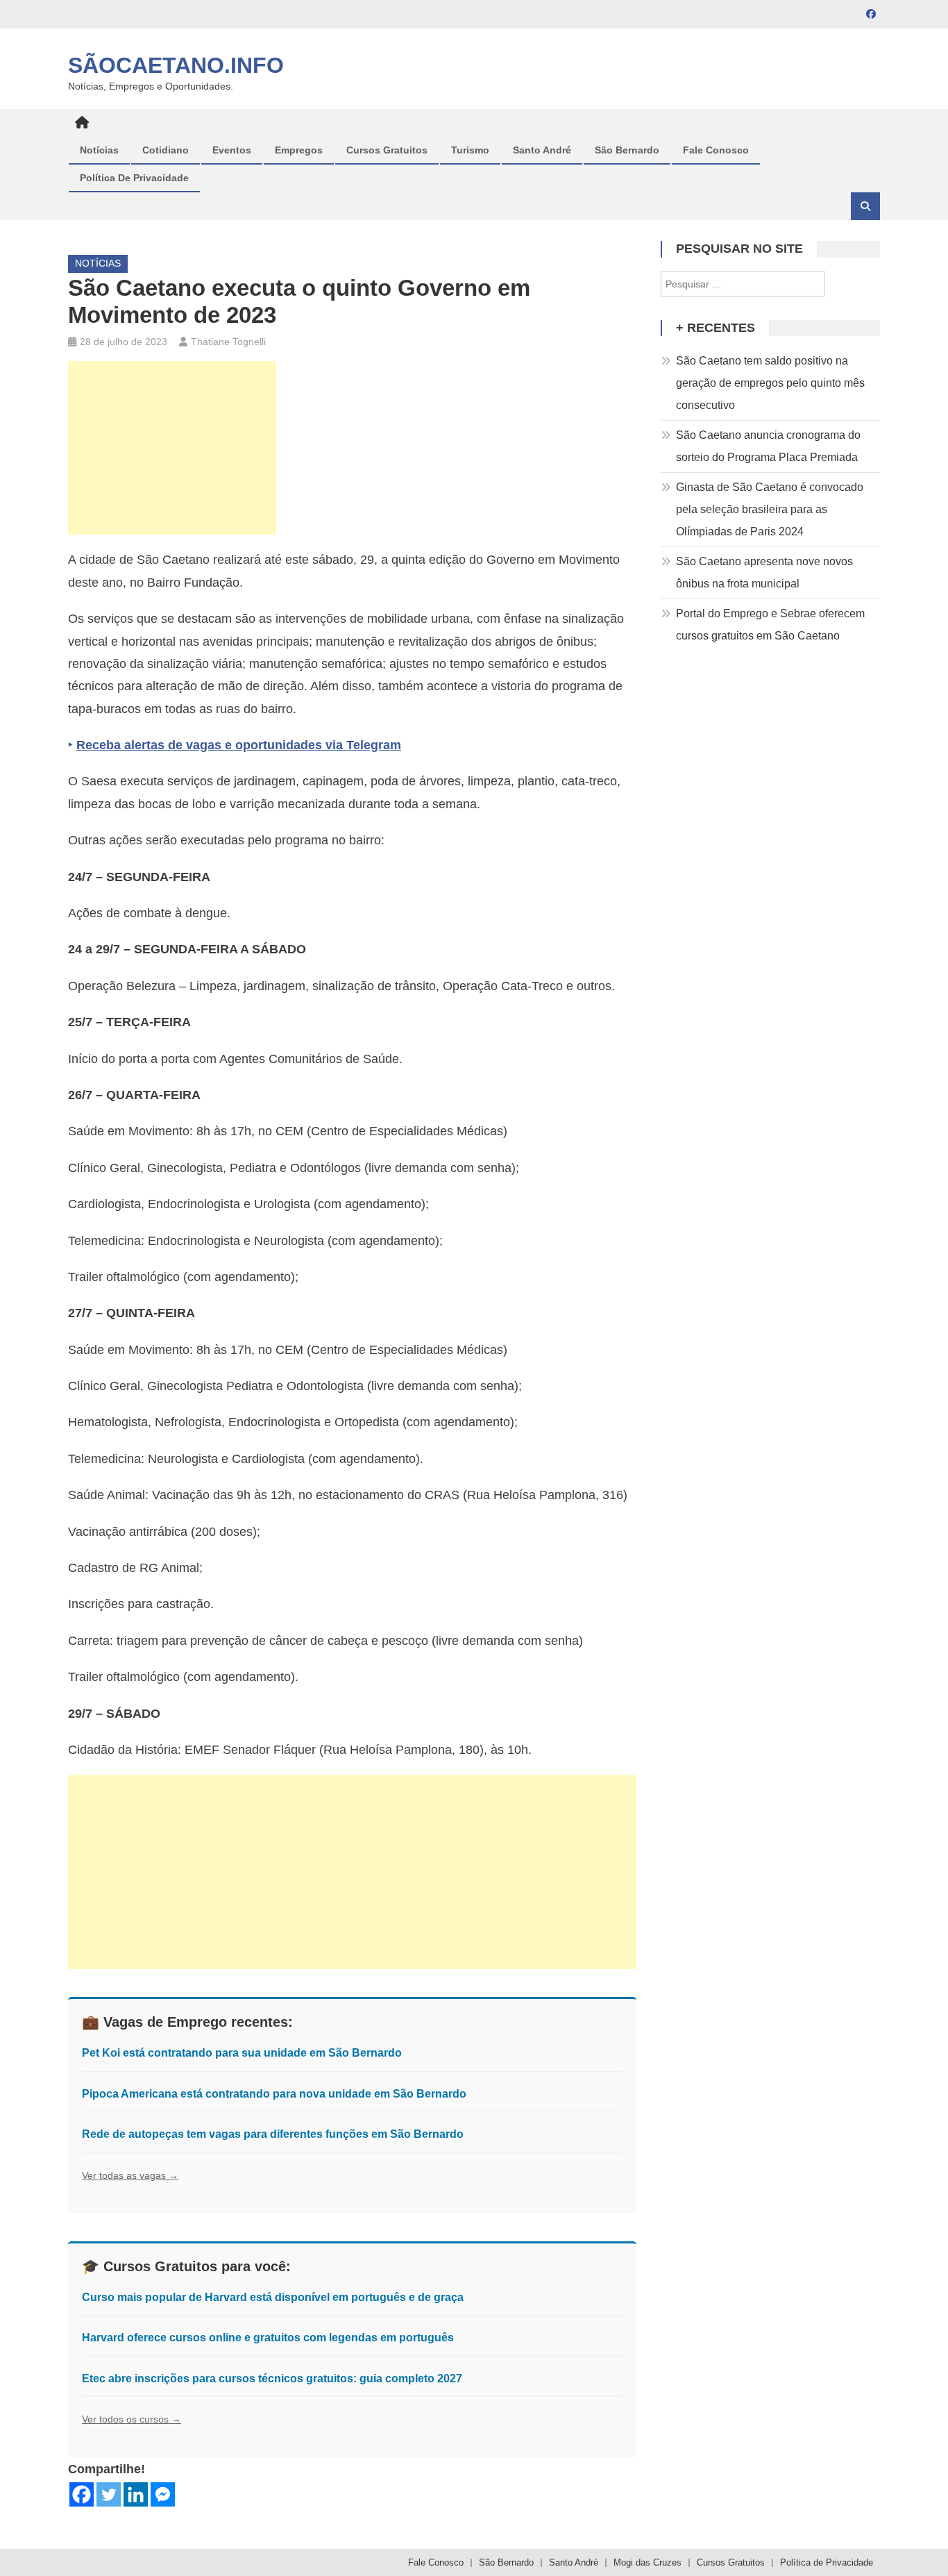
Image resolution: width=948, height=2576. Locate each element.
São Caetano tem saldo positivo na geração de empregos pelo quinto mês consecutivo (770, 383)
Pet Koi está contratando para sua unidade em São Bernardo (242, 2053)
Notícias (99, 150)
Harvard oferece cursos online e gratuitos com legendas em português (268, 2337)
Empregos (299, 150)
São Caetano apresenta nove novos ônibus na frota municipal (764, 572)
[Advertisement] (172, 448)
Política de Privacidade (134, 178)
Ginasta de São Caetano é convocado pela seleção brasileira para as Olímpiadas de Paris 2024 (770, 509)
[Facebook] (82, 2494)
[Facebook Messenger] (163, 2494)
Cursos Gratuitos (387, 150)
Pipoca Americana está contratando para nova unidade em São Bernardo (274, 2094)
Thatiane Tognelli (228, 342)
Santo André (542, 150)
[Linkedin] (136, 2494)
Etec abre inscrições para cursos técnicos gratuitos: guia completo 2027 (272, 2378)
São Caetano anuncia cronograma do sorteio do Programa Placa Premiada (768, 446)
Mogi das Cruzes (647, 2562)
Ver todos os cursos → (132, 2419)
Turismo (470, 150)
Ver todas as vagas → (130, 2175)
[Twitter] (109, 2494)
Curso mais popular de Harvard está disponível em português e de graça (273, 2297)
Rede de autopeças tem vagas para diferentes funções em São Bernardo (273, 2134)
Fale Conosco (716, 150)
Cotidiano (166, 150)
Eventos (232, 150)
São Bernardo (627, 150)
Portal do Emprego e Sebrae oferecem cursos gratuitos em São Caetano (770, 625)
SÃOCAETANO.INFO (176, 65)
